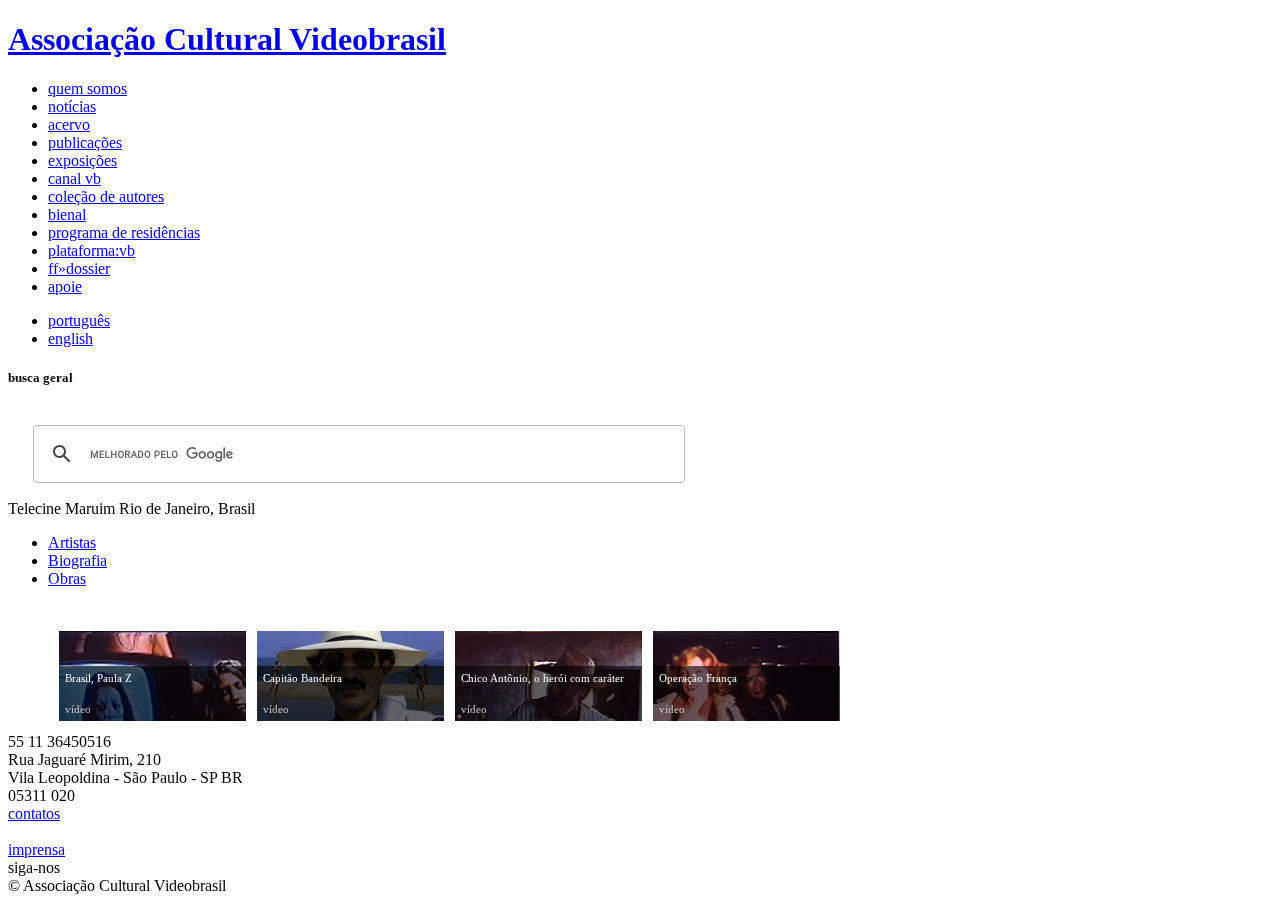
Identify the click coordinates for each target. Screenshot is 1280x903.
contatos (34, 813)
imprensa (36, 849)
